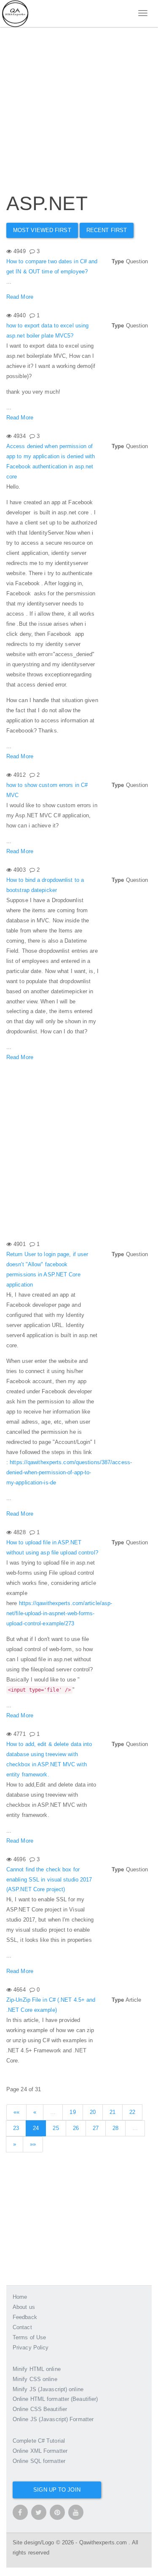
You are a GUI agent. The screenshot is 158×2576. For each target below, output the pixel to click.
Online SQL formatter (39, 2461)
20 (93, 2112)
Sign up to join (57, 2490)
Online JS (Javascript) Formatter (53, 2419)
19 (72, 2112)
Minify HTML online (37, 2369)
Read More (20, 297)
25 (56, 2128)
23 (16, 2128)
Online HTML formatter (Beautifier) (55, 2399)
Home (20, 2297)
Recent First (107, 230)
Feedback (25, 2317)
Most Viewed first (42, 230)
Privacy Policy (31, 2348)
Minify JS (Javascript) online (48, 2389)
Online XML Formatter (40, 2451)
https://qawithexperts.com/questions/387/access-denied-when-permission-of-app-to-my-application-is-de (69, 1472)
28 (115, 2128)
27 (96, 2128)
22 (132, 2112)
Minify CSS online (35, 2379)
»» (33, 2144)
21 (112, 2112)
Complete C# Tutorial (39, 2441)
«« (16, 2112)
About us (24, 2307)
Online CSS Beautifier (40, 2409)
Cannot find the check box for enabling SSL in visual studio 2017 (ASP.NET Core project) (49, 1880)
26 (76, 2128)
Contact (22, 2327)
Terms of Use (29, 2337)
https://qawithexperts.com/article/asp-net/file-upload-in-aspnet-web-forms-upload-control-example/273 (59, 1613)
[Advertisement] (79, 100)
